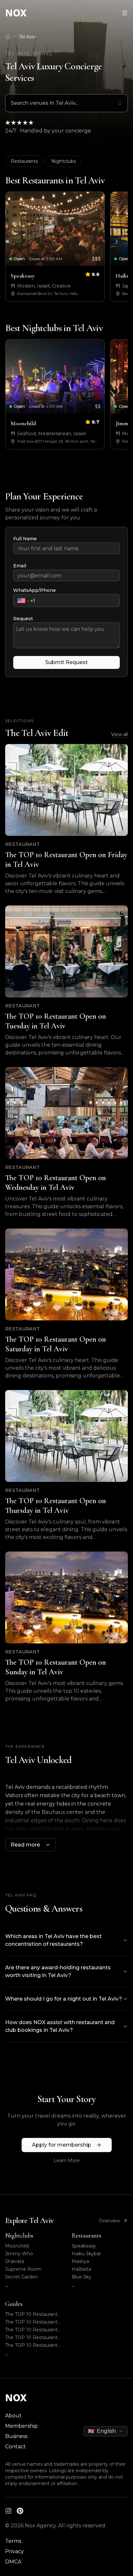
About (13, 2416)
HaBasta (81, 2269)
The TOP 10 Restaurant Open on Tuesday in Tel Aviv (31, 2322)
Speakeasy (84, 2246)
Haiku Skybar (86, 2254)
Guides (14, 2304)
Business (16, 2436)
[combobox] (66, 103)
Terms (13, 2541)
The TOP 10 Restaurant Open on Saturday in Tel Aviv (32, 2338)
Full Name (25, 539)
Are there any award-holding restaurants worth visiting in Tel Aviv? (58, 1971)
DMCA (13, 2562)
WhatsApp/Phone (35, 590)
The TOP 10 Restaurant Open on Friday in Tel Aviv (31, 2314)
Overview (109, 2221)
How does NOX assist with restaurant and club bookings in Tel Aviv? (60, 2026)
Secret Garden (21, 2277)
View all (119, 734)
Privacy (15, 2551)
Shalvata (15, 2261)
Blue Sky (82, 2277)
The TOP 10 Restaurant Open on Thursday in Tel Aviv (32, 2345)
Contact (15, 2447)
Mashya (80, 2261)
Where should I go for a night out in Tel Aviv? (64, 1999)
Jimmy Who (19, 2254)
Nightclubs (64, 161)
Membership (21, 2426)
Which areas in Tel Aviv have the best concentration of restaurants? (53, 1940)
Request (23, 619)
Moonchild (17, 2246)
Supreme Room (23, 2269)
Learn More (67, 2160)
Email (20, 566)
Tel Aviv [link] (27, 37)
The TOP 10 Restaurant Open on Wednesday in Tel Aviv (32, 2330)
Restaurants (24, 161)
